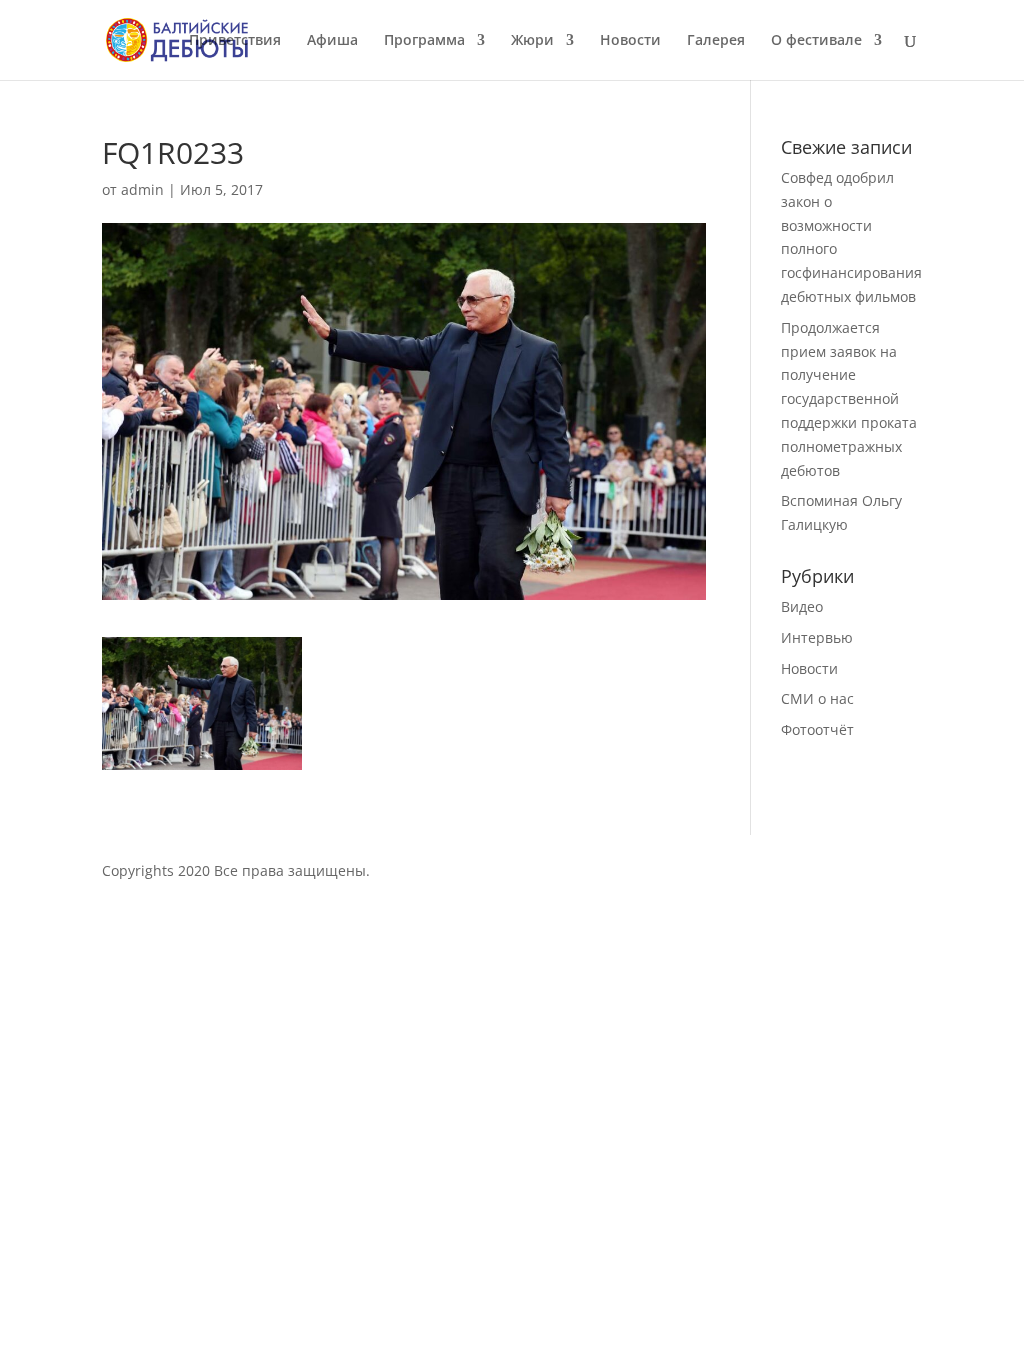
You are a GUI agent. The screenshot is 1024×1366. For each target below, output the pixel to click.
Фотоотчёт (817, 729)
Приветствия (235, 41)
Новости (630, 41)
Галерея (716, 41)
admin (142, 189)
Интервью (817, 637)
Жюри (532, 41)
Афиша (332, 41)
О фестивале (816, 41)
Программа (424, 41)
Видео (802, 606)
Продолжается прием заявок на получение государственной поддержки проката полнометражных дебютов (849, 399)
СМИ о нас (817, 698)
